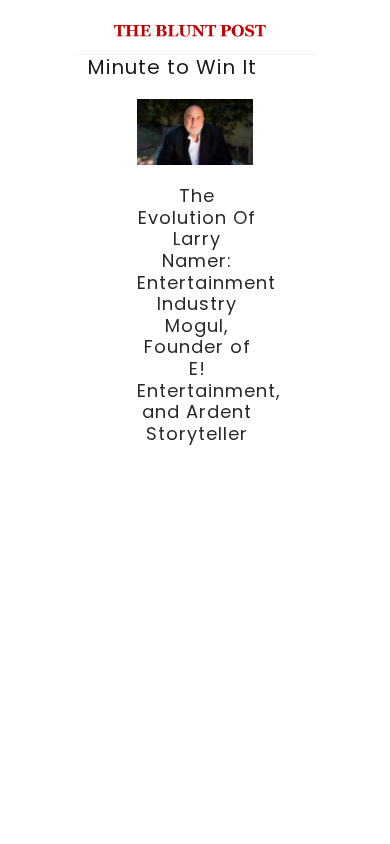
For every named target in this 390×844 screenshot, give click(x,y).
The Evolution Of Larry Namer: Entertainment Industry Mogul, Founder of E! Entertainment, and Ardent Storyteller (209, 314)
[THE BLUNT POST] (190, 28)
